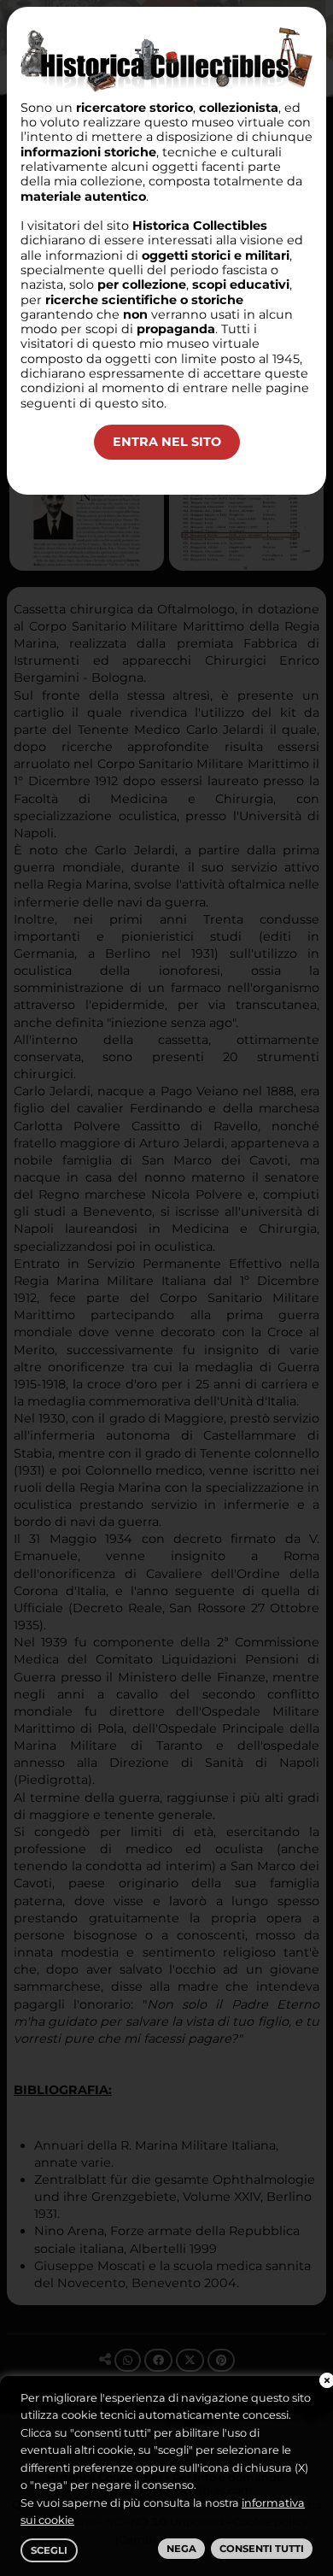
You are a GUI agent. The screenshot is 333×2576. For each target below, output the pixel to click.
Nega (181, 2549)
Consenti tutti (262, 2549)
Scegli (49, 2550)
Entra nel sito (167, 442)
